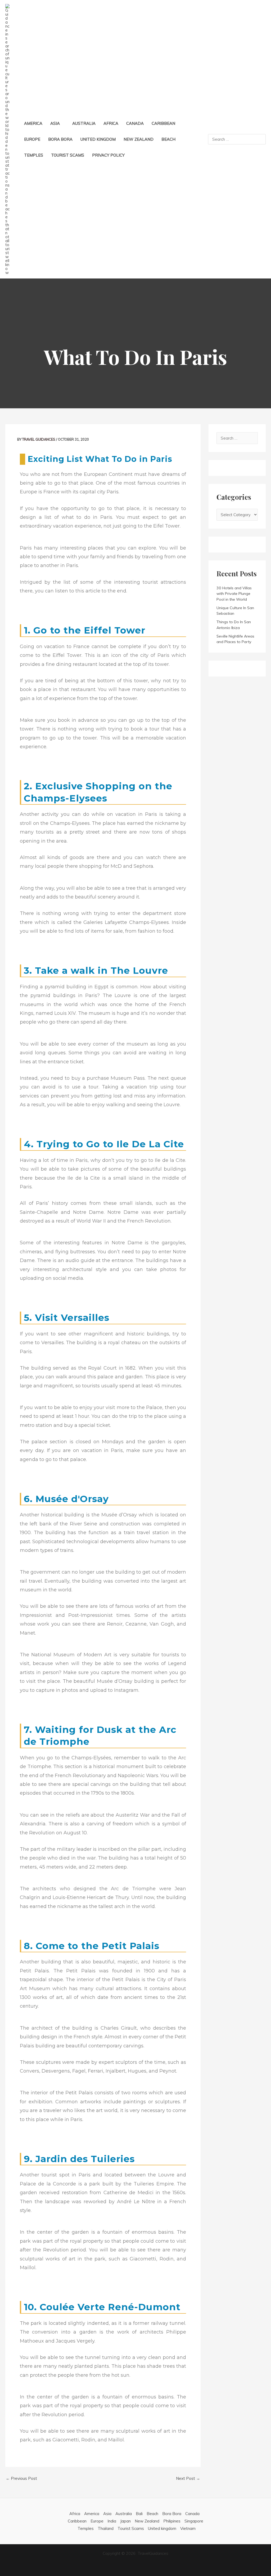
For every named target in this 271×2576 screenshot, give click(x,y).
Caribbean (77, 2521)
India (112, 2521)
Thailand (106, 2528)
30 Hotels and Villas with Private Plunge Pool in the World (234, 594)
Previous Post (21, 2478)
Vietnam (188, 2528)
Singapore (194, 2521)
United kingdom (162, 2528)
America (92, 2514)
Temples (86, 2528)
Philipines (172, 2521)
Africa (75, 2514)
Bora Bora (172, 2514)
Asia (107, 2514)
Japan (125, 2521)
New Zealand (147, 2521)
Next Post (188, 2478)
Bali (139, 2514)
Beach (152, 2514)
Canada (192, 2514)
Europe (97, 2521)
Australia (124, 2514)
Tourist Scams (131, 2528)
